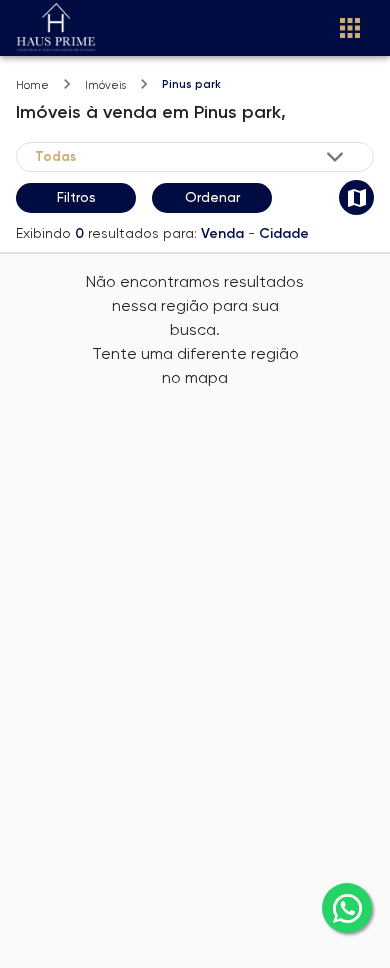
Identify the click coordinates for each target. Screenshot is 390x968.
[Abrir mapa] (356, 197)
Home (32, 85)
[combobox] (191, 157)
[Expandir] (335, 157)
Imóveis (105, 85)
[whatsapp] (347, 908)
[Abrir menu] (350, 28)
